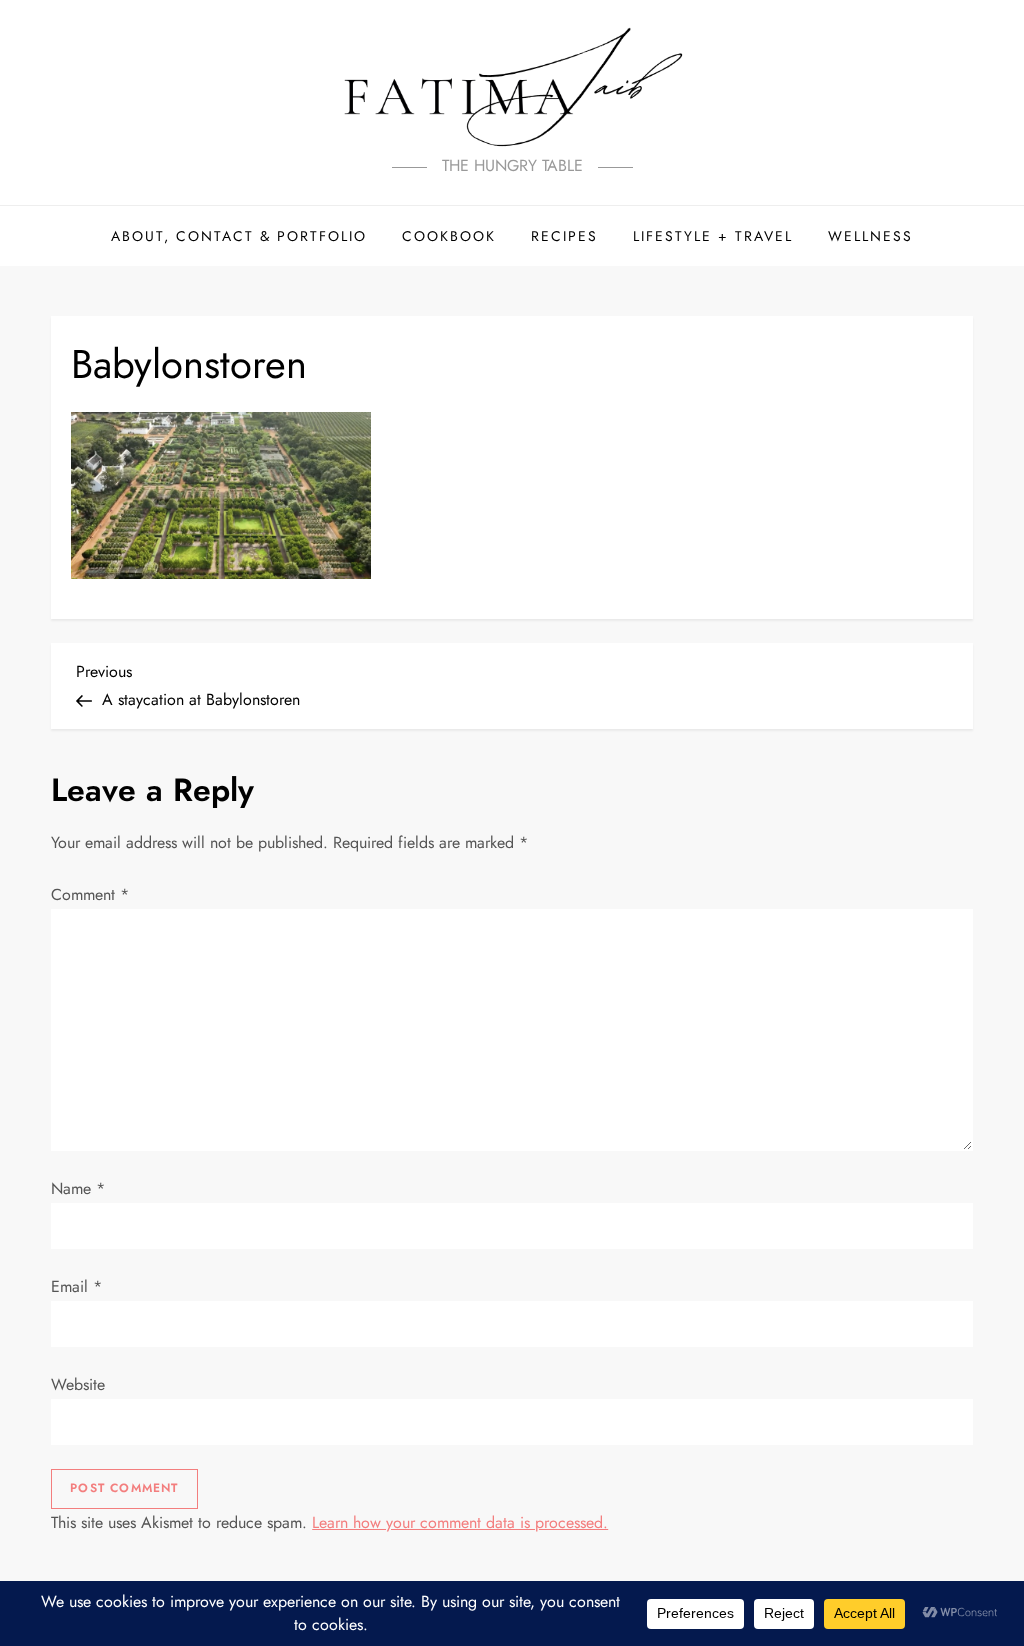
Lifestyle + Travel (713, 236)
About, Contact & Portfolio (239, 236)
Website (78, 1384)
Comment (90, 894)
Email (76, 1286)
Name (78, 1188)
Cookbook (449, 236)
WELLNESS (870, 236)
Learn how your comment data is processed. (460, 1522)
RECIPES (564, 236)
